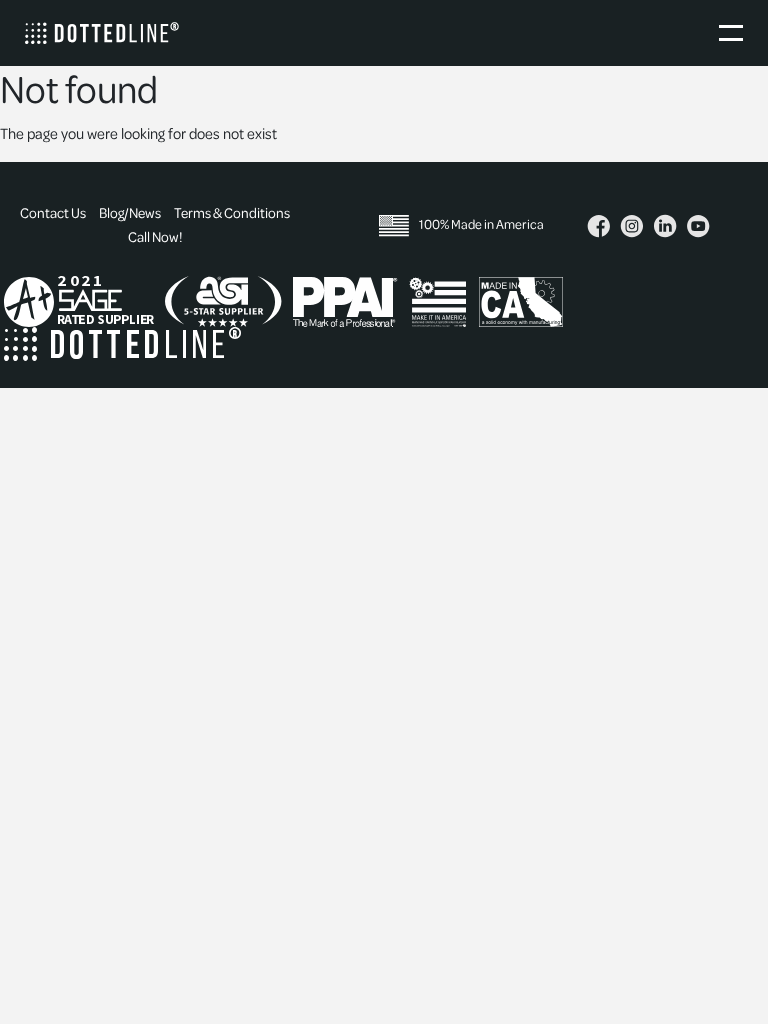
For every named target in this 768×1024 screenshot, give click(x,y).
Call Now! (155, 237)
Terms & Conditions (232, 213)
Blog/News (130, 213)
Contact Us (53, 213)
